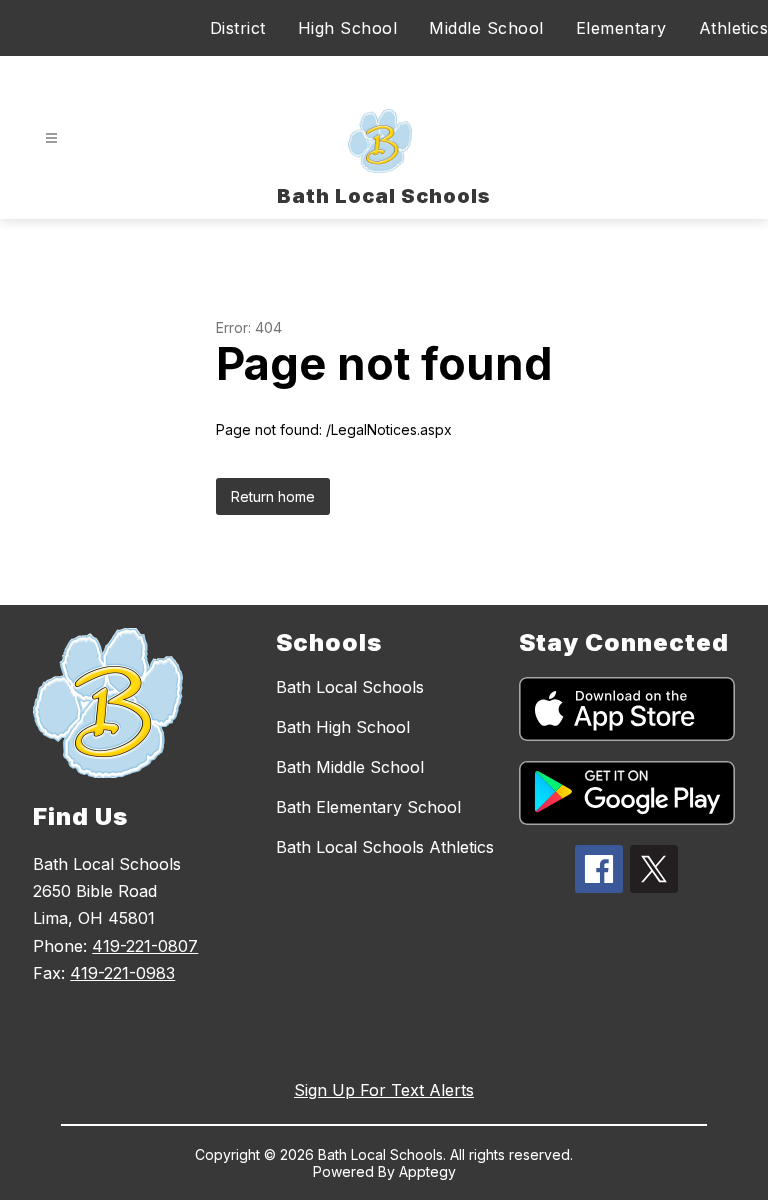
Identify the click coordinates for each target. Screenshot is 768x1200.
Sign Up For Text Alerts (384, 1090)
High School (348, 28)
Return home (273, 496)
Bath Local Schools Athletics (385, 847)
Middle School (486, 28)
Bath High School (343, 727)
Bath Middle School (350, 767)
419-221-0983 (122, 973)
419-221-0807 (145, 946)
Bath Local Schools (350, 687)
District (238, 28)
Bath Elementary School (368, 807)
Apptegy (427, 1171)
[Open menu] (51, 138)
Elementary (621, 28)
